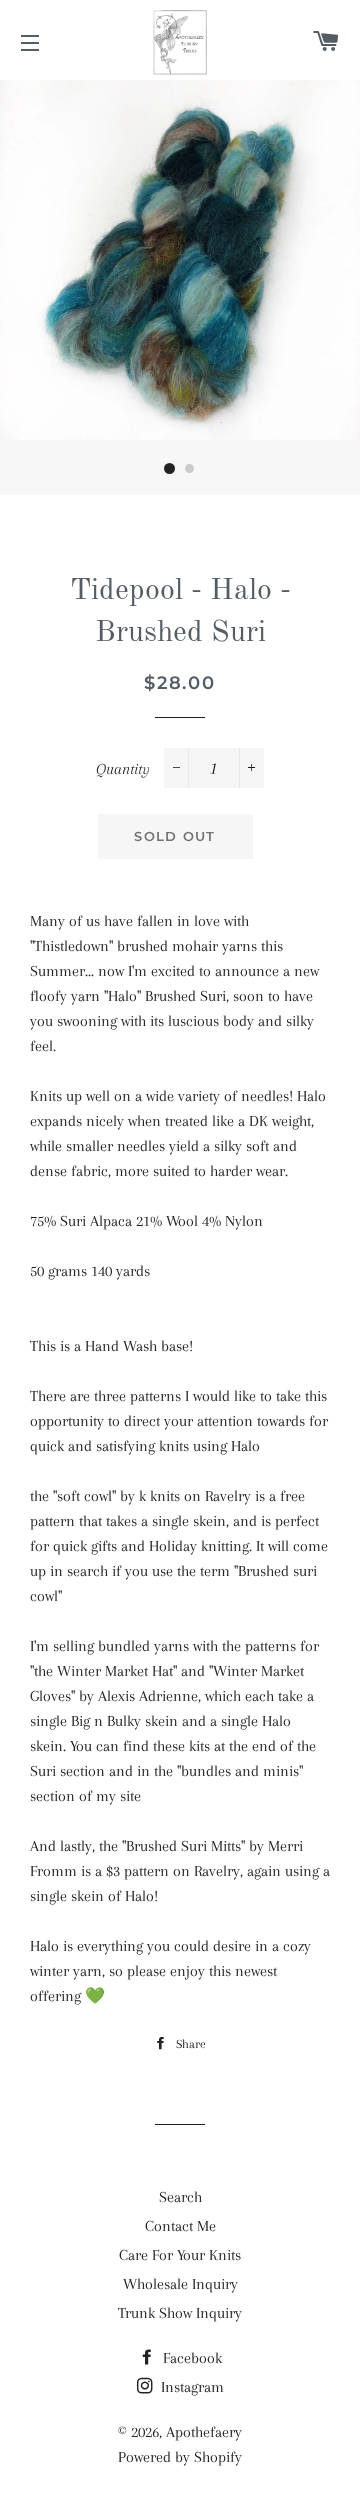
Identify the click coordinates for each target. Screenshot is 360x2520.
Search (180, 2197)
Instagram (190, 2387)
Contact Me (180, 2226)
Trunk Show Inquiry (180, 2313)
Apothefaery (204, 2432)
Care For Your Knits (180, 2255)
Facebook (190, 2358)
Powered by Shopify (180, 2457)
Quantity (123, 769)
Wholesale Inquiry (180, 2284)
